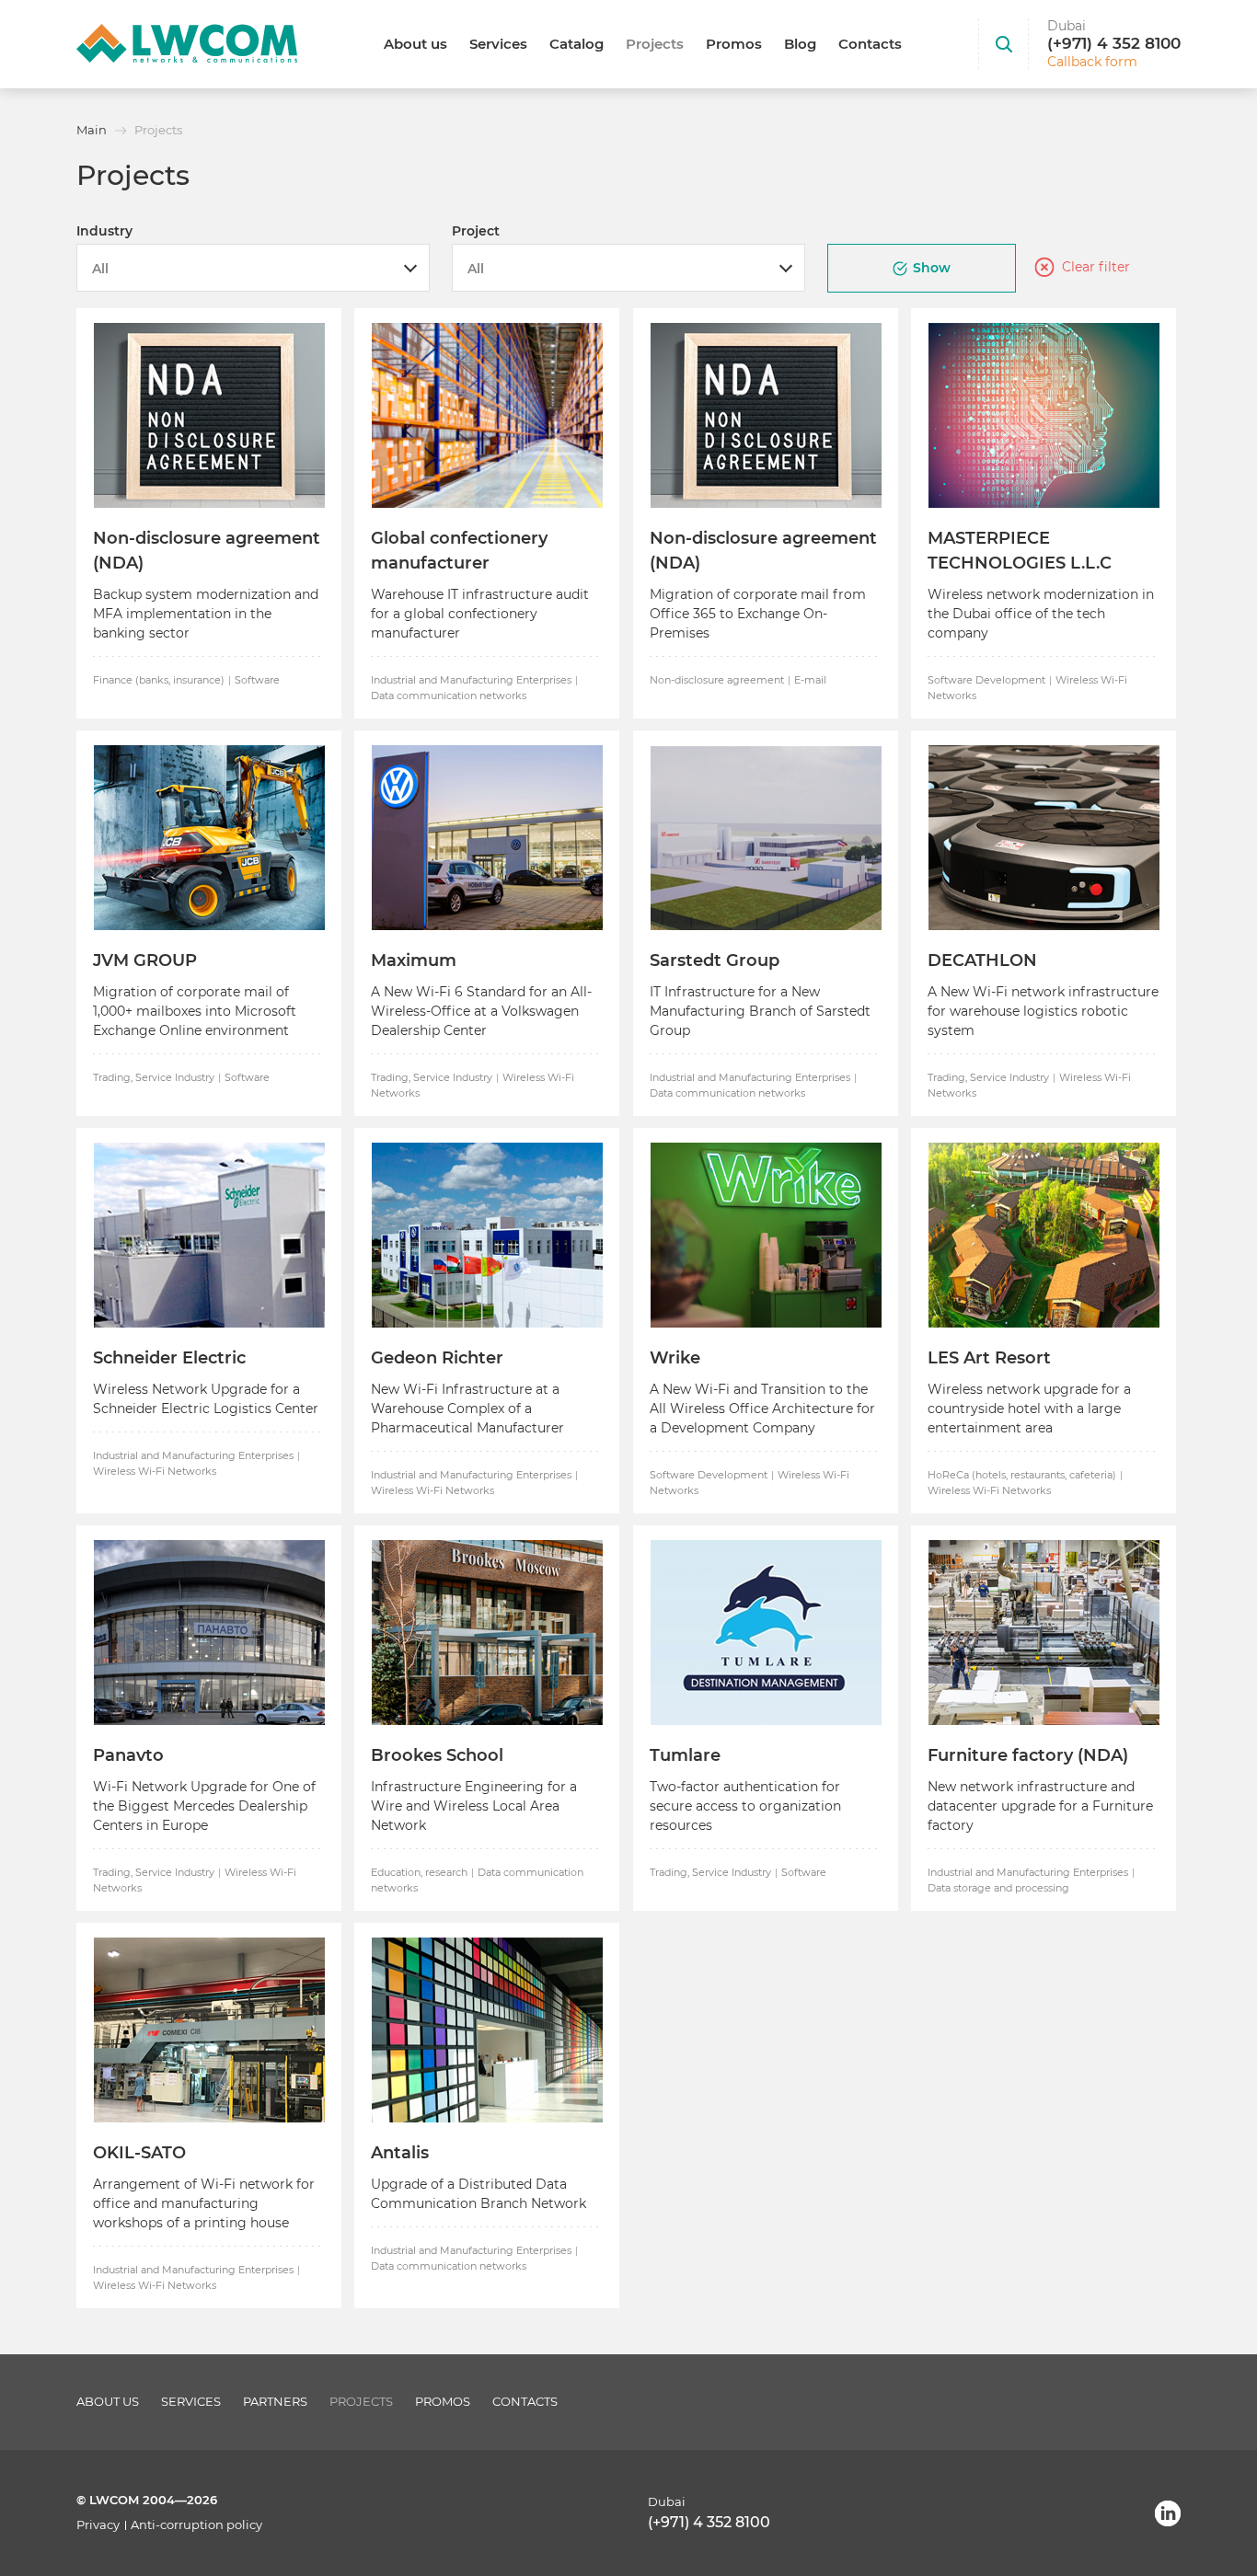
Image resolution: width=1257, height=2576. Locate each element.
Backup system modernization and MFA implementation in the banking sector (206, 614)
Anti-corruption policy (196, 2525)
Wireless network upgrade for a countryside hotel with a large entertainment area (1029, 1409)
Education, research (419, 1872)
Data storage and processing (998, 1888)
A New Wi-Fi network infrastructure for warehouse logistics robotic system (1043, 1011)
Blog (800, 44)
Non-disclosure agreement (717, 680)
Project (476, 231)
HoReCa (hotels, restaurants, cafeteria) (1022, 1475)
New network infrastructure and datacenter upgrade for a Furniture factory (1040, 1806)
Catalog (577, 44)
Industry (104, 231)
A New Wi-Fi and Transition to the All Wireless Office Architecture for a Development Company (762, 1409)
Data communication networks (449, 696)
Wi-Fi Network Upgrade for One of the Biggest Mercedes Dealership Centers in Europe (204, 1806)
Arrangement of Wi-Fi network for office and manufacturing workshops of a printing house (204, 2203)
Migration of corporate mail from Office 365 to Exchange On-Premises (758, 614)
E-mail (810, 680)
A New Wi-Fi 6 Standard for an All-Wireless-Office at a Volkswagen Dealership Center (481, 1011)
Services (498, 44)
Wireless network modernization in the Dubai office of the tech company (1041, 614)
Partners (275, 2402)
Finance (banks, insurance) (159, 680)
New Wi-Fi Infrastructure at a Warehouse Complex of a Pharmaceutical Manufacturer (467, 1409)
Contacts (870, 44)
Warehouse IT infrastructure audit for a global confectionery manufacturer (480, 614)
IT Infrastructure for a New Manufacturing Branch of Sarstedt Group (760, 1011)
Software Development (986, 680)
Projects (655, 44)
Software (257, 680)
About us (415, 44)
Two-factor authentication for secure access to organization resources (745, 1806)
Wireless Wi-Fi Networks (155, 1471)
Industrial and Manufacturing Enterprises (471, 680)
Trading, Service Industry (154, 1077)
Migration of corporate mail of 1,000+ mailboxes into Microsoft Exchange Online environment (195, 1011)
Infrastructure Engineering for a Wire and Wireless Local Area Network (474, 1806)
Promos (734, 44)
